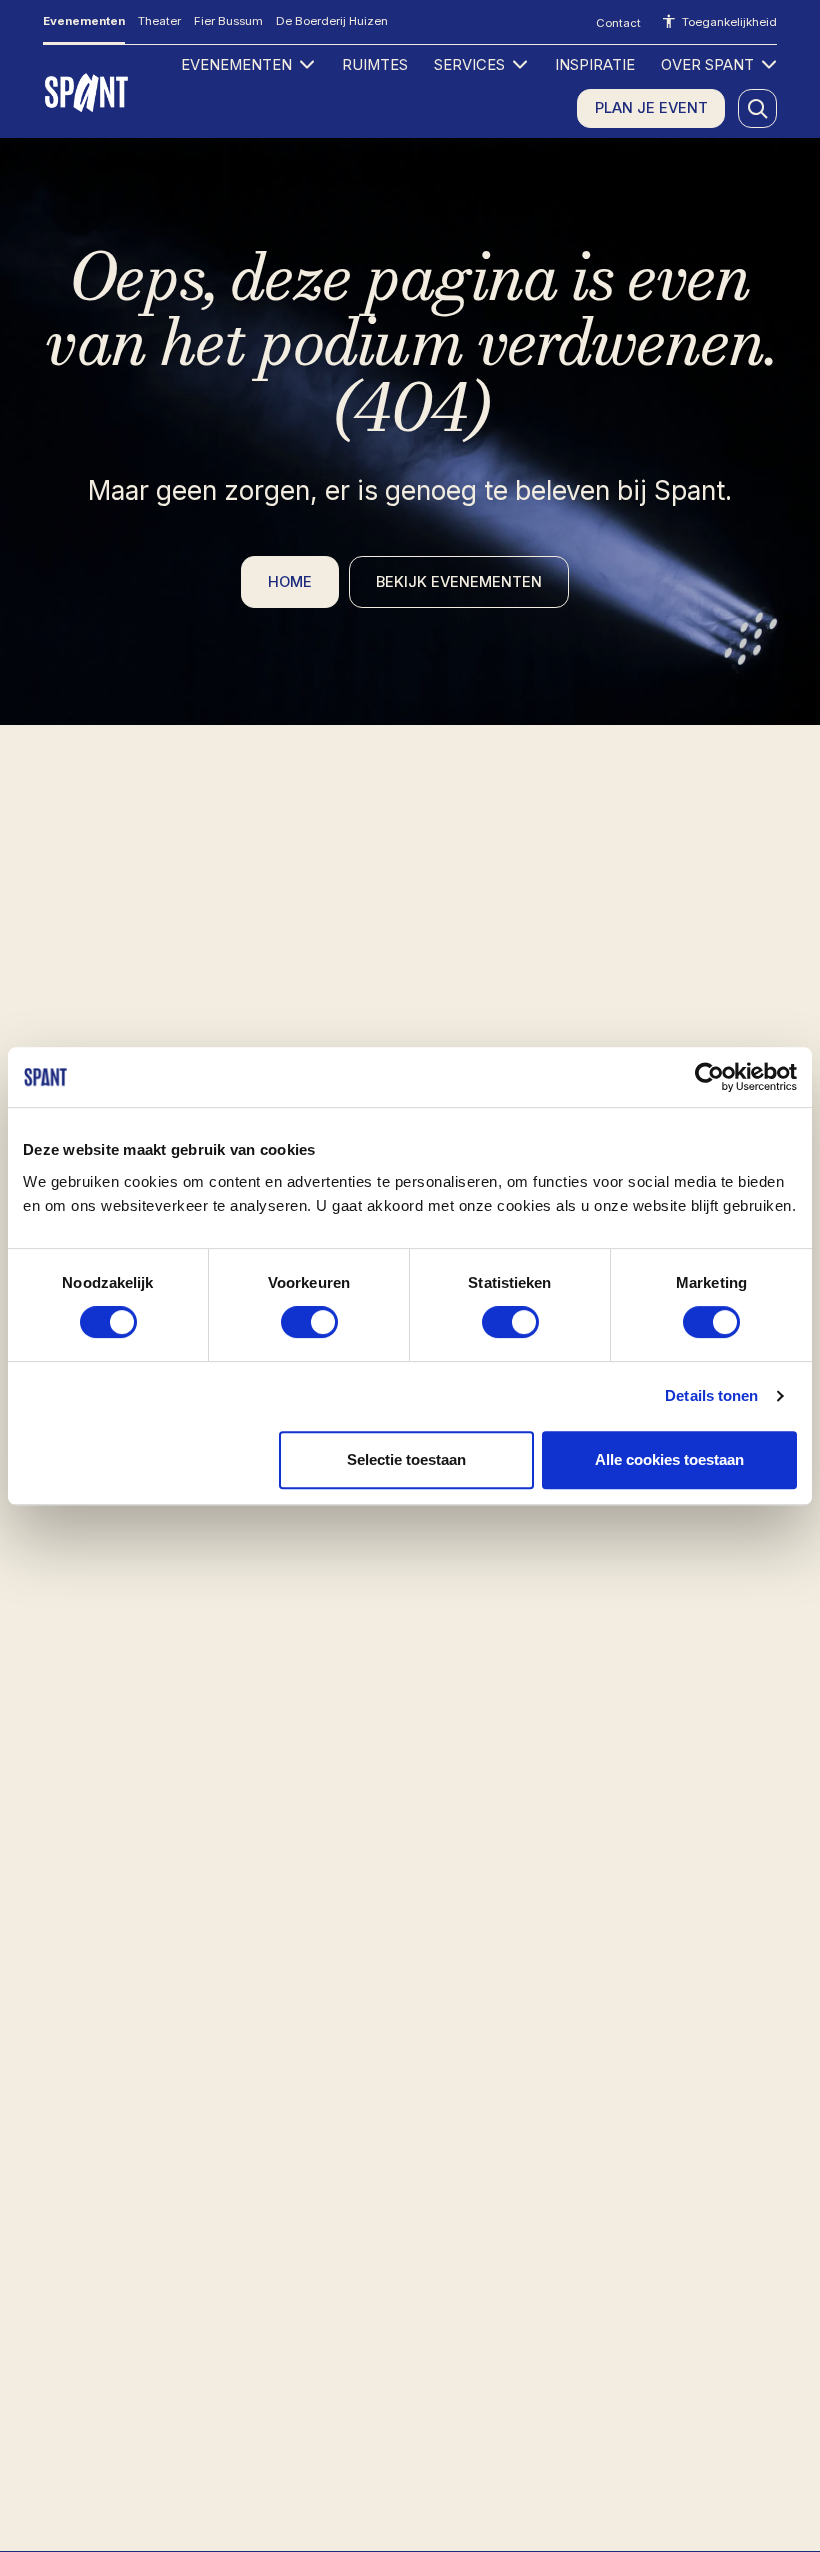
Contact (618, 23)
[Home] (88, 92)
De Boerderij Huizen (332, 21)
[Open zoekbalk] (757, 108)
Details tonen (711, 1395)
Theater (159, 21)
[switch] (309, 1322)
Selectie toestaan (406, 1459)
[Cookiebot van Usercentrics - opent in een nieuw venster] (709, 1077)
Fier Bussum (228, 21)
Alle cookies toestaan (669, 1459)
